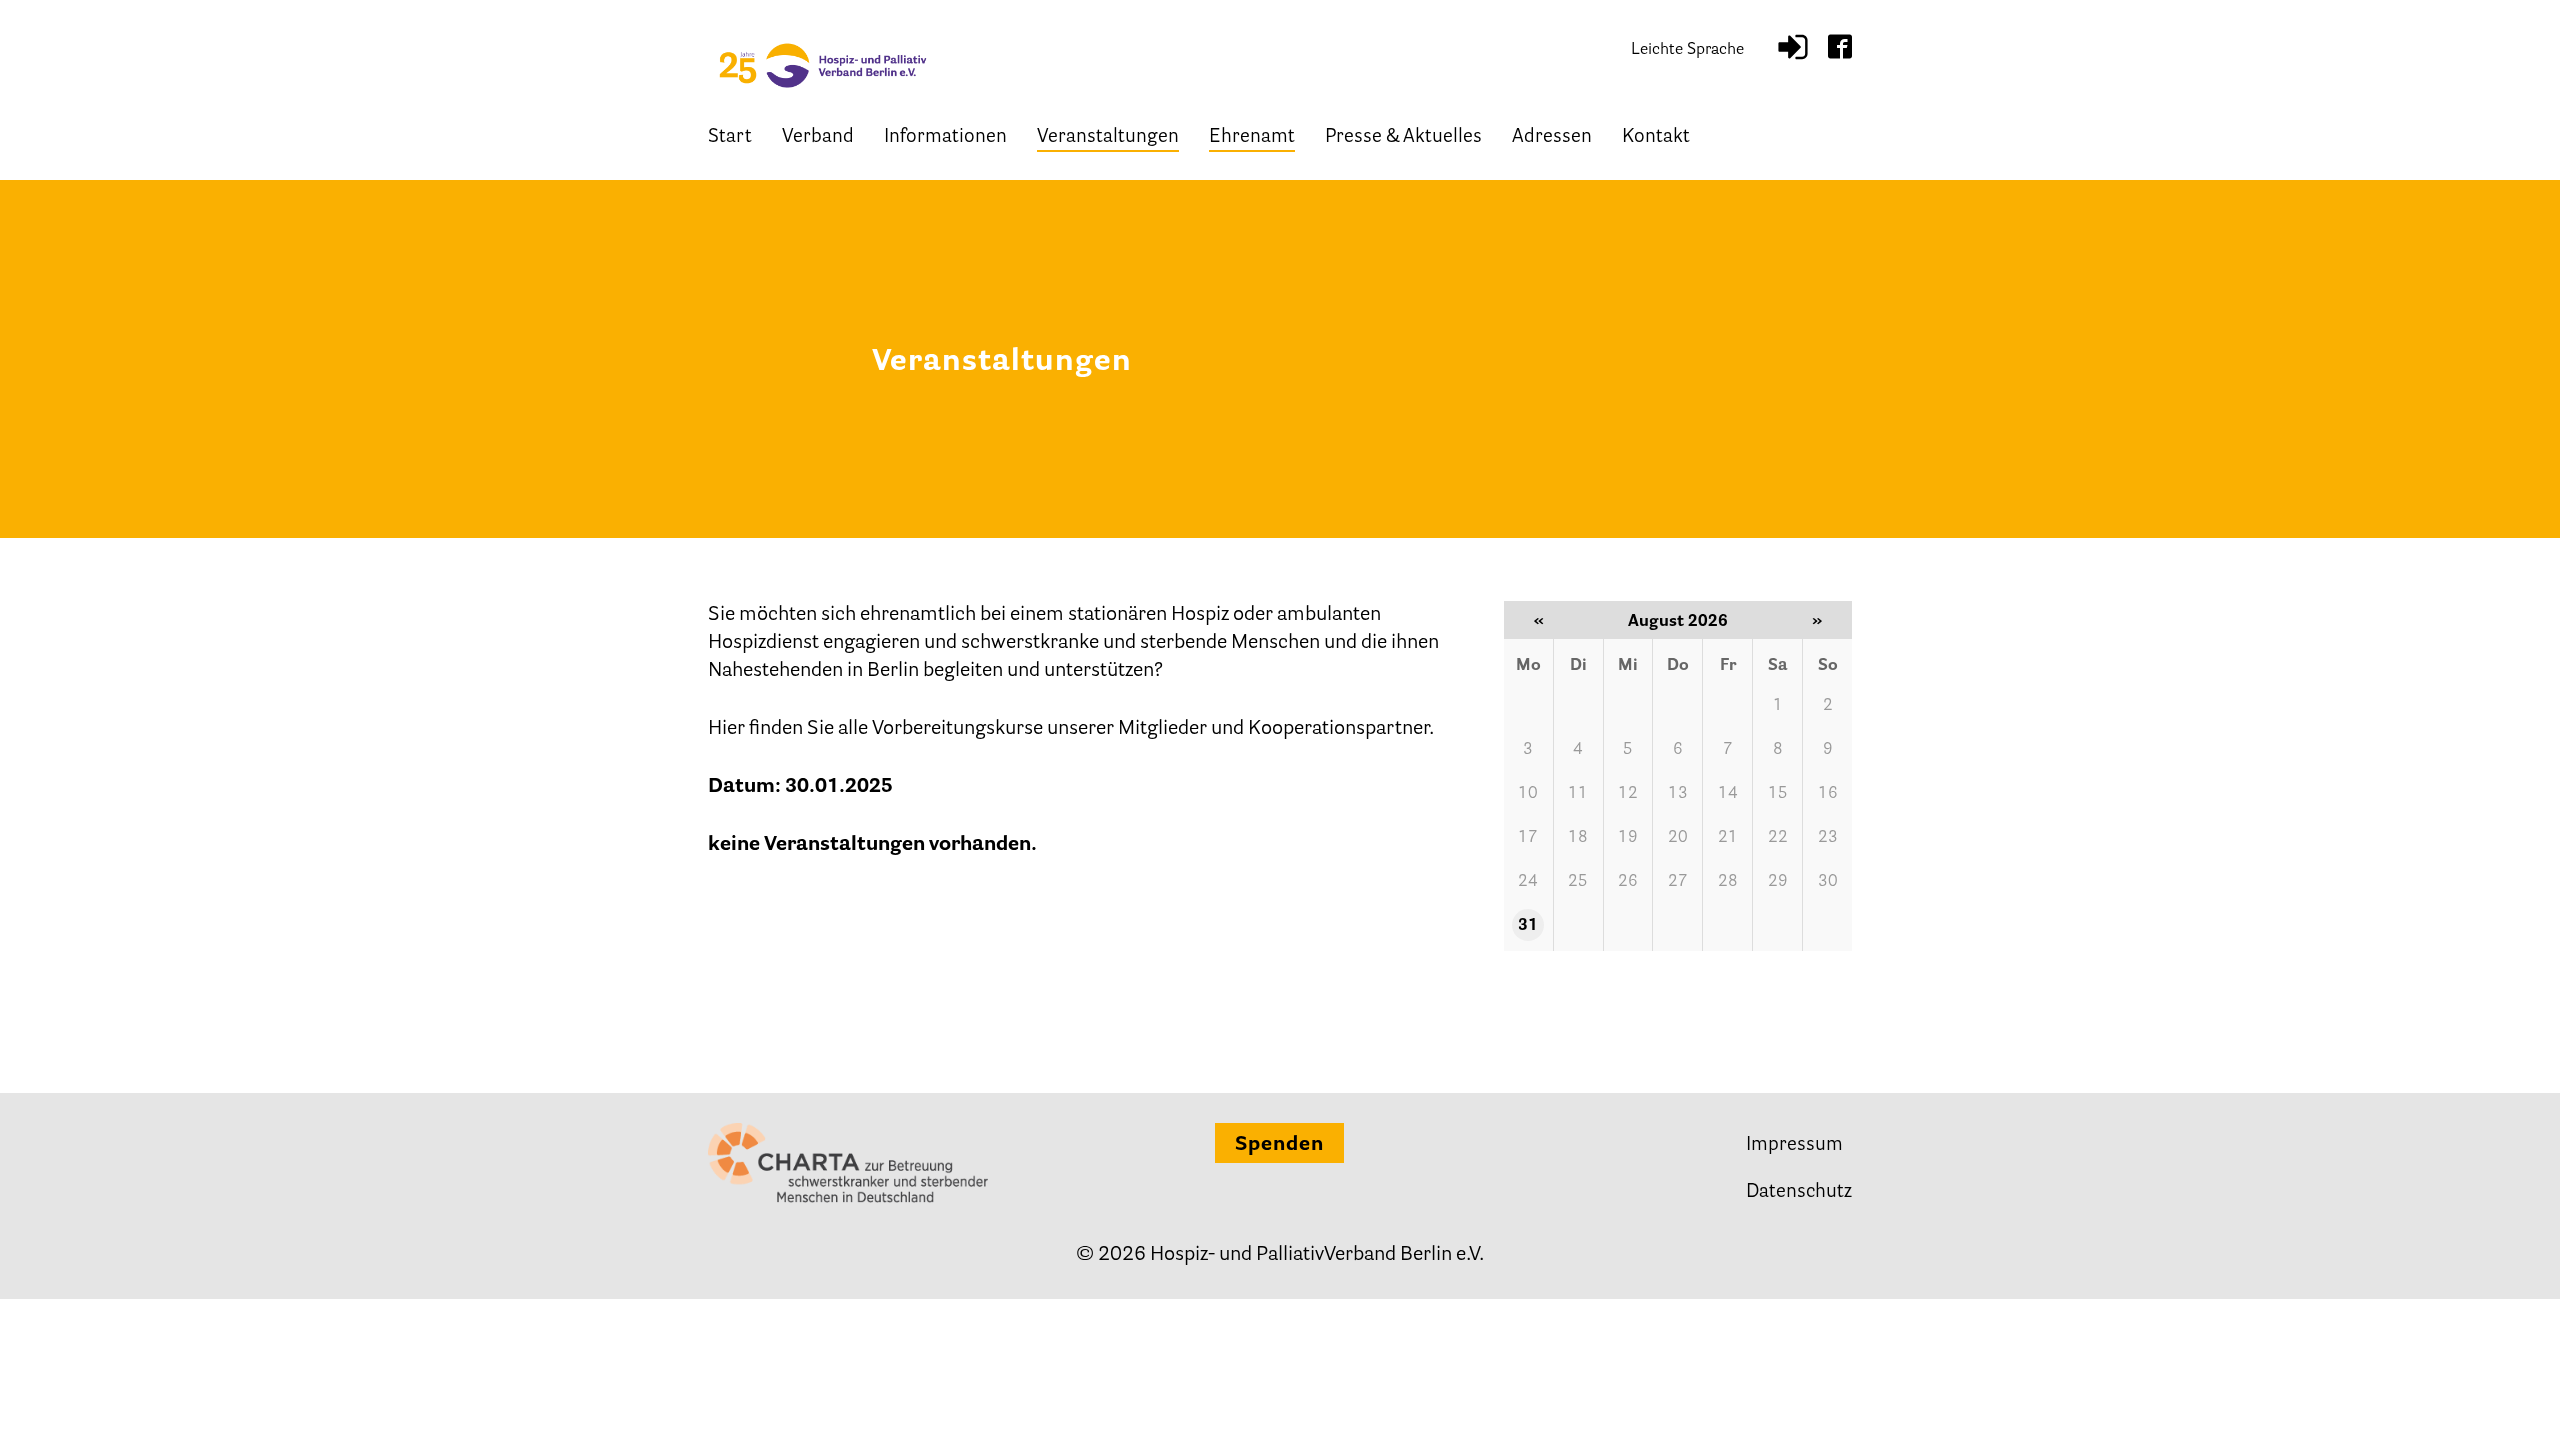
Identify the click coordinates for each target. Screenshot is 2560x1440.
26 (1628, 882)
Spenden (1279, 1145)
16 (1828, 794)
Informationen (945, 137)
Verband (818, 137)
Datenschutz (1799, 1192)
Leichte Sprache (1687, 50)
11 (1578, 794)
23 (1828, 838)
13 (1678, 794)
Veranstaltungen (1108, 137)
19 (1628, 838)
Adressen (1552, 137)
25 (1578, 882)
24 (1528, 882)
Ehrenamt (1252, 137)
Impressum (1794, 1145)
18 (1578, 838)
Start (730, 137)
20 (1678, 838)
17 (1528, 838)
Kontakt (1656, 137)
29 (1778, 882)
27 (1678, 882)
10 (1528, 794)
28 (1728, 882)
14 (1728, 794)
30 (1828, 882)
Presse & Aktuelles (1403, 137)
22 (1778, 838)
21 (1728, 838)
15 (1778, 794)
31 (1528, 926)
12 (1628, 794)
